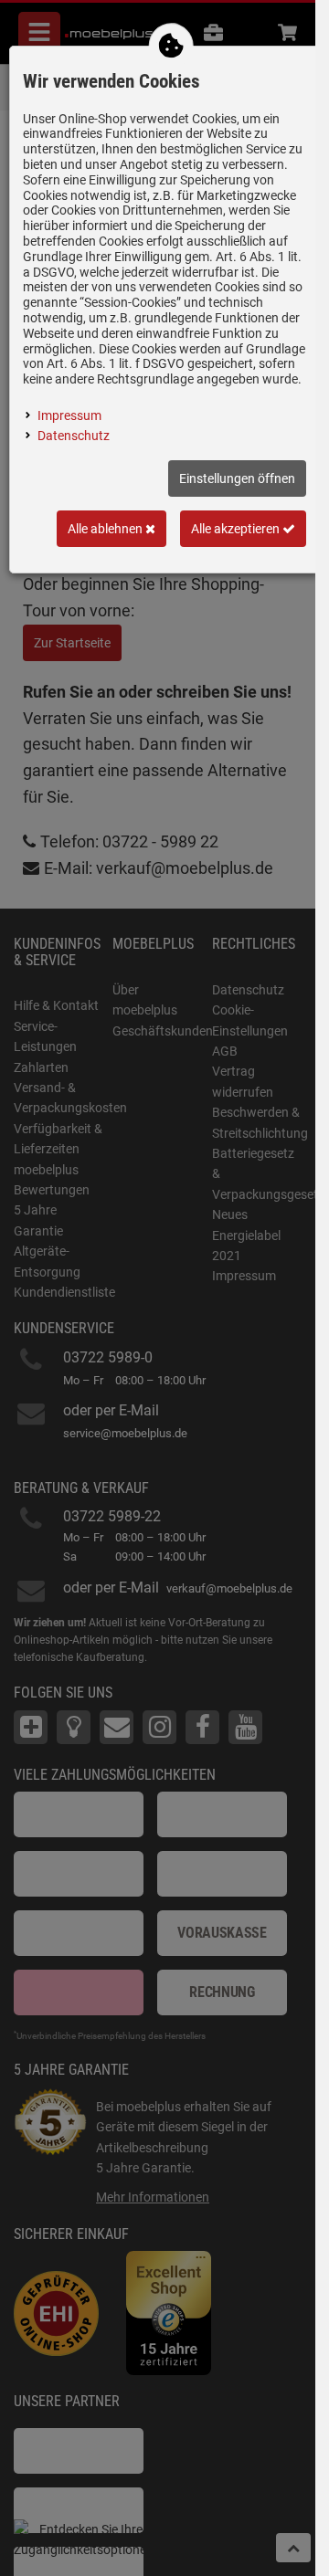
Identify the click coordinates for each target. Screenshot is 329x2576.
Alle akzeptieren (237, 529)
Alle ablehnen (106, 529)
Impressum (69, 415)
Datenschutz (74, 436)
